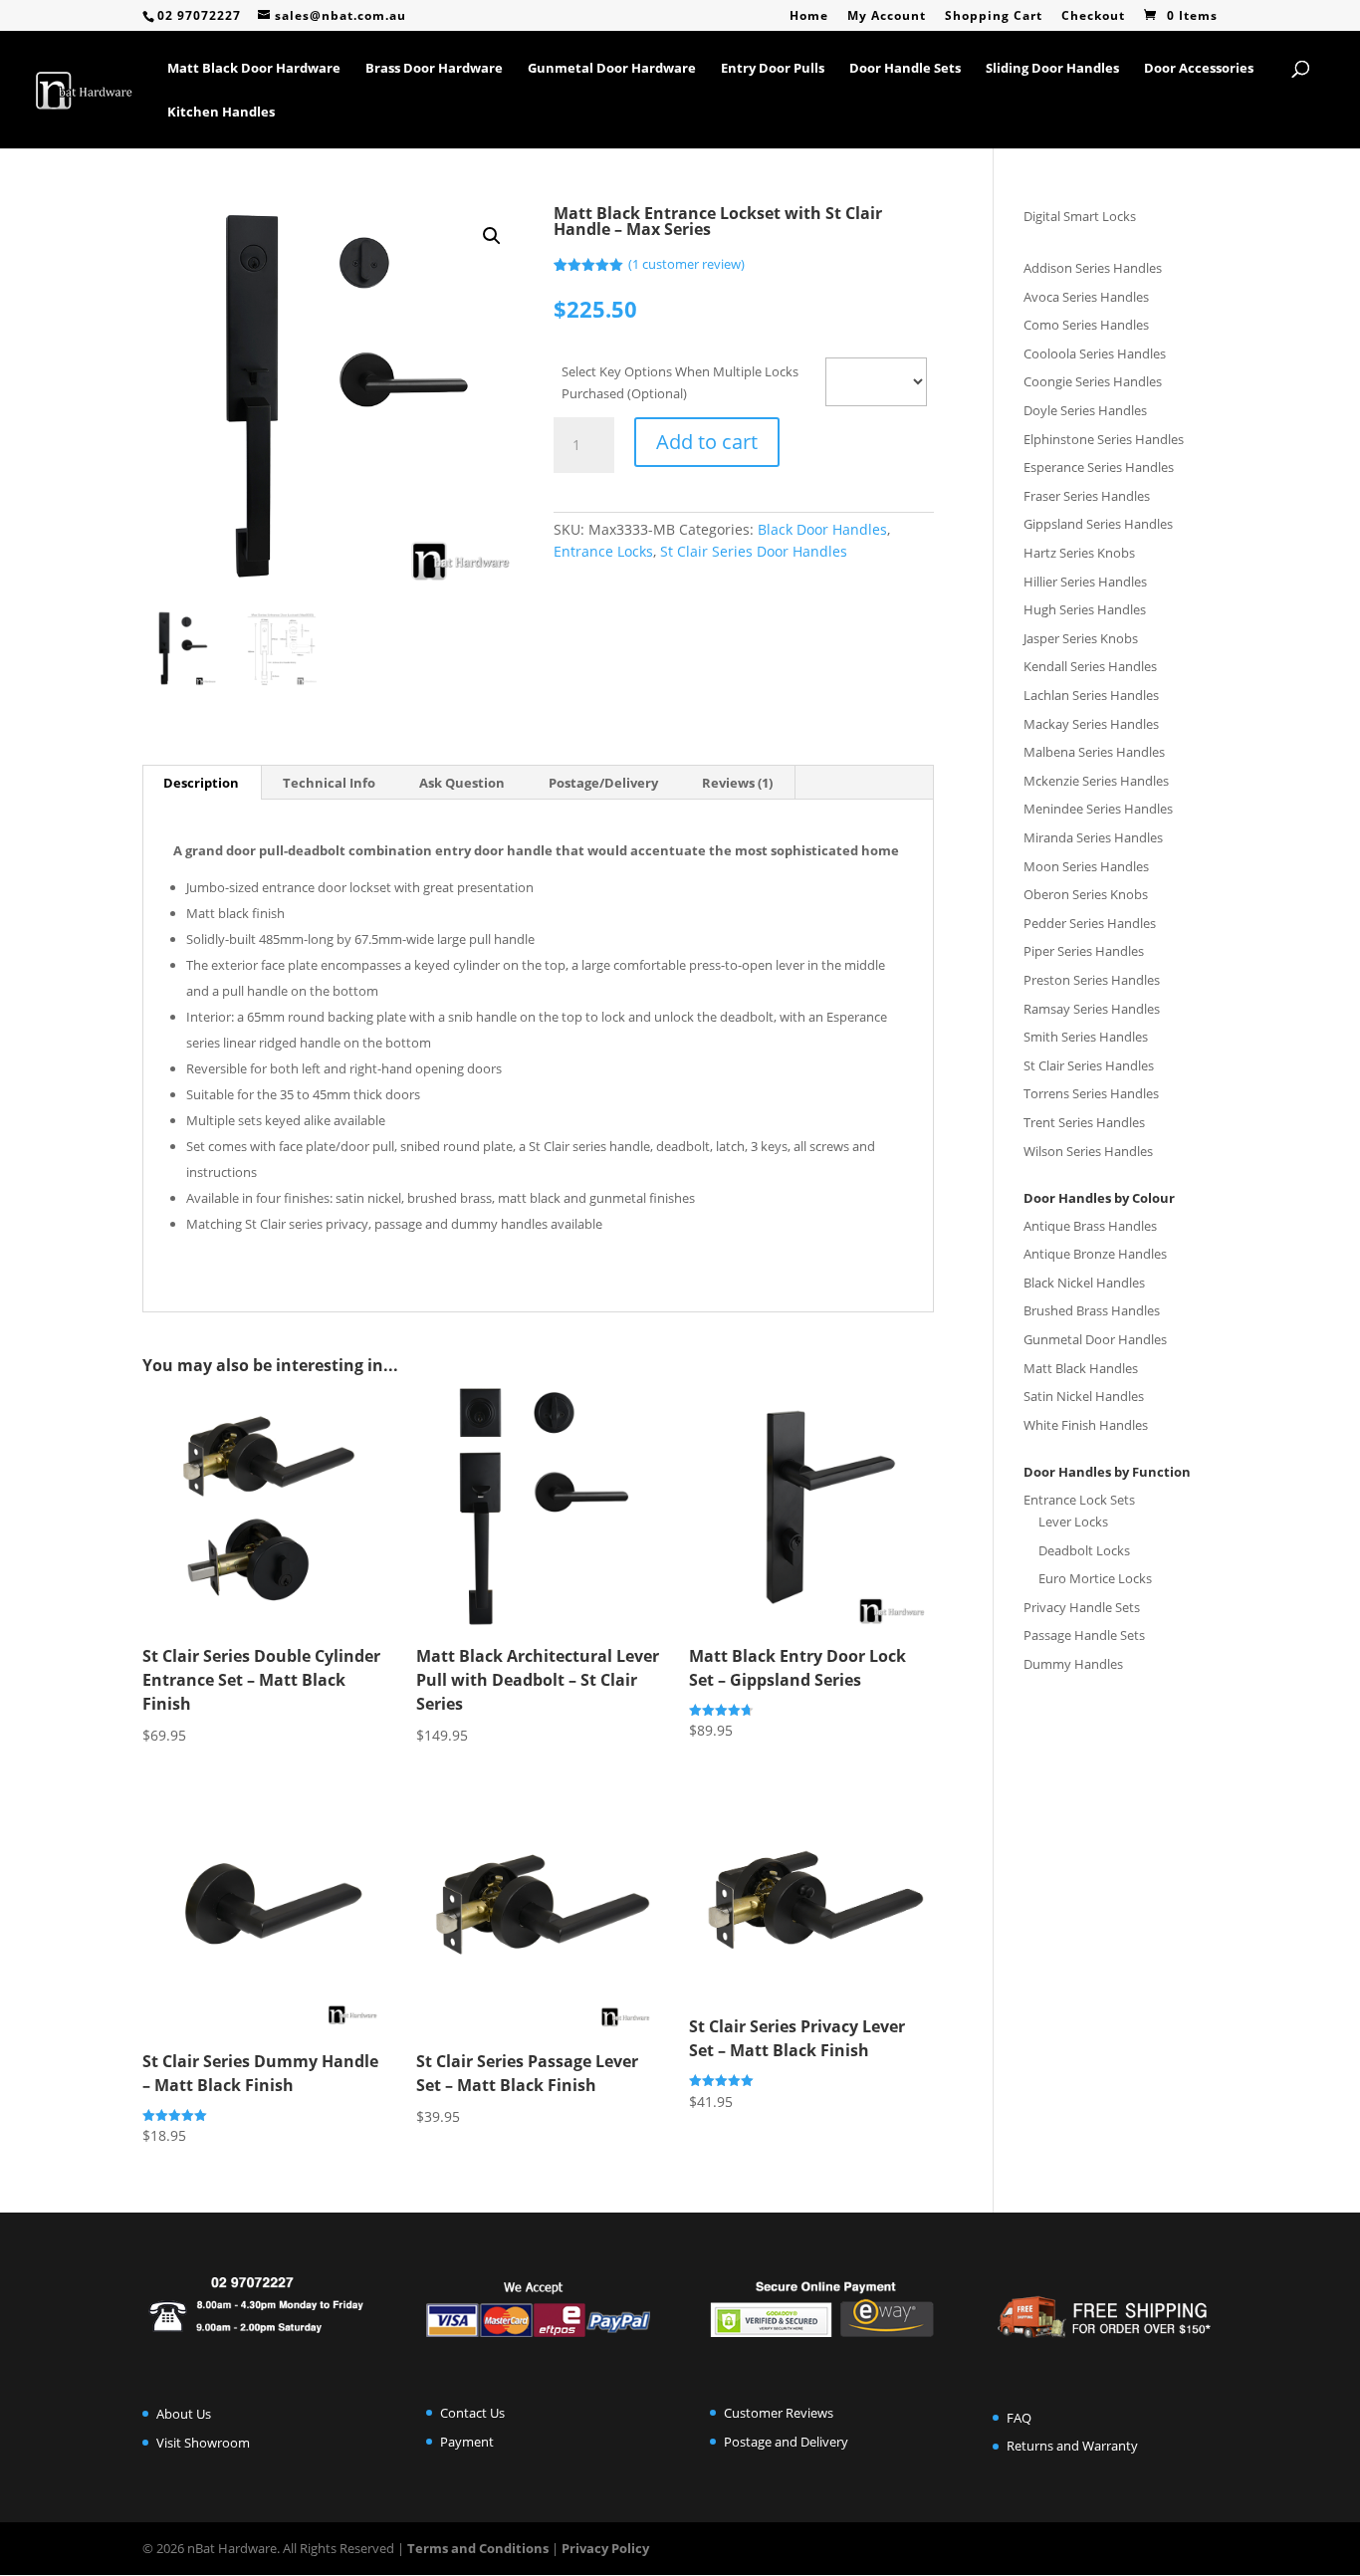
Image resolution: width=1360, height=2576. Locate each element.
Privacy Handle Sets (1082, 1607)
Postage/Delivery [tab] (603, 783)
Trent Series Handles (1084, 1122)
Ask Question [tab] (462, 783)
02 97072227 (199, 15)
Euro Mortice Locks (1095, 1578)
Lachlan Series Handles (1091, 695)
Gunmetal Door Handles (1095, 1339)
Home (809, 17)
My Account (887, 17)
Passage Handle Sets (1084, 1635)
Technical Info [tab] (329, 783)
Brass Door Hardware (434, 69)
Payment (467, 2442)
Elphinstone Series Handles (1104, 439)
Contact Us (472, 2413)
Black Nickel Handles (1084, 1283)
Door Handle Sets (905, 69)
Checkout (1093, 17)
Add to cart (707, 442)
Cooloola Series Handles (1095, 353)
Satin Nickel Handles (1084, 1396)
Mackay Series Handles (1091, 724)
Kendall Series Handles (1090, 666)
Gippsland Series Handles (1098, 524)
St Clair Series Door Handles (754, 551)
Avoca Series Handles (1086, 297)
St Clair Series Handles (1089, 1065)
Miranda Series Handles (1093, 837)
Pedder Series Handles (1090, 923)
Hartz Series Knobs (1079, 553)
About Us (184, 2414)
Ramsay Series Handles (1092, 1009)
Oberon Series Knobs (1086, 894)
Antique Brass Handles (1090, 1226)
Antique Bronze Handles (1095, 1254)
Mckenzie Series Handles (1096, 781)
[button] (492, 236)
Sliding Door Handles (1052, 69)
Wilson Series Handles (1088, 1151)
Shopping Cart (994, 17)
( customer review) (686, 264)
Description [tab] (201, 783)
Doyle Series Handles (1085, 410)
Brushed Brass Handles (1092, 1310)
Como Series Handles (1086, 325)
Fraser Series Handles (1087, 496)
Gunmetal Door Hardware (612, 69)
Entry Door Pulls (773, 69)
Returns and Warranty (1072, 2446)
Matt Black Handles (1081, 1368)
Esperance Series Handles (1099, 467)
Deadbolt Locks (1084, 1550)
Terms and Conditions (478, 2548)
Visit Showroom (203, 2443)
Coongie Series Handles (1093, 381)
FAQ (1019, 2418)
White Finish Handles (1086, 1425)
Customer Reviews (779, 2413)
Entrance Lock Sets (1079, 1500)
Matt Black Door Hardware (254, 69)
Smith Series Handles (1086, 1037)
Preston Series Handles (1092, 980)
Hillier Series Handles (1085, 582)
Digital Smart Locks (1080, 216)
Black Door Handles (822, 529)
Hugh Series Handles (1085, 609)
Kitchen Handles (221, 113)
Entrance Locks (603, 551)
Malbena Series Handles (1094, 752)
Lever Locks (1073, 1522)
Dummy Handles (1073, 1664)
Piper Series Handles (1084, 951)
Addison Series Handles (1093, 268)
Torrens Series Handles (1091, 1093)
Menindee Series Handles (1098, 809)
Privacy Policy (605, 2548)
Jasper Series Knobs (1081, 638)
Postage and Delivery (786, 2442)
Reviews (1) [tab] (737, 783)
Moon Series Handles (1086, 866)
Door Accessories (1199, 69)
